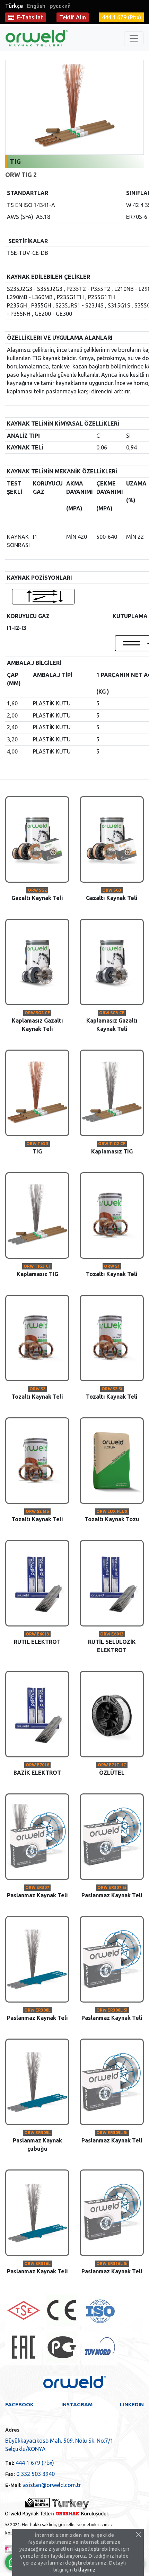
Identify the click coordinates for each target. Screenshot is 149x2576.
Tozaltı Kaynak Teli (112, 1271)
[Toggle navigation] (134, 38)
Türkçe (14, 6)
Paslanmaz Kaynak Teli (37, 1892)
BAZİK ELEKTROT (37, 1769)
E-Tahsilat (30, 17)
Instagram (77, 2404)
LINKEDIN (132, 2404)
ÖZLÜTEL (112, 1769)
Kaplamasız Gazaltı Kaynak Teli (37, 1021)
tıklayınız (85, 2570)
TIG (37, 1148)
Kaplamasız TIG (112, 1148)
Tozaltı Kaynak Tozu (112, 1516)
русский (60, 6)
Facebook (19, 2404)
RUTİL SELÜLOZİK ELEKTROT (112, 1642)
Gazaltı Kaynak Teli (37, 894)
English (36, 6)
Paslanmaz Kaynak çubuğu (37, 2141)
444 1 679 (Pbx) (30, 2463)
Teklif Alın (73, 17)
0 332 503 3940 (30, 2474)
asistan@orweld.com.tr (43, 2485)
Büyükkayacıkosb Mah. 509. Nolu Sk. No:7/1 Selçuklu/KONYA (59, 2445)
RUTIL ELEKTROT (37, 1638)
